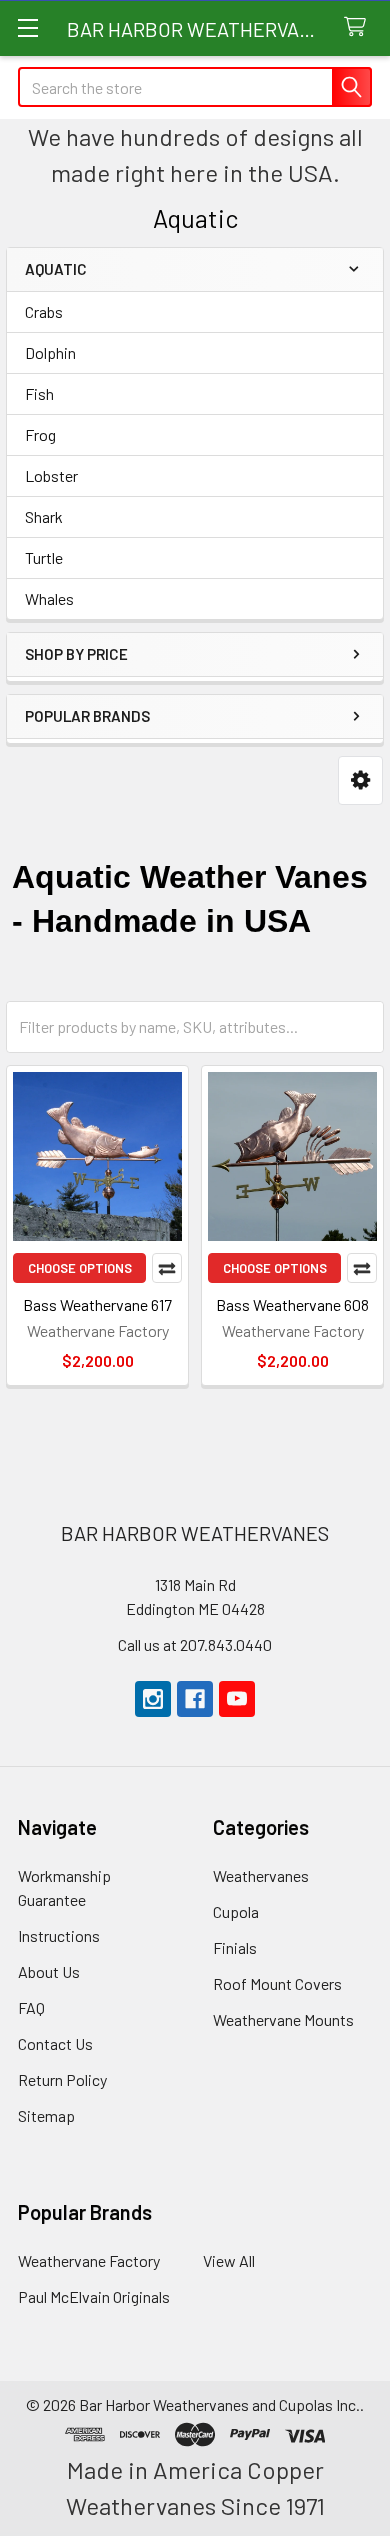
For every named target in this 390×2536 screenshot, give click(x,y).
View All (229, 2260)
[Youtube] (237, 1699)
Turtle (44, 557)
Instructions (59, 1935)
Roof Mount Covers (277, 1983)
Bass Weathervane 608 (292, 1304)
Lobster (51, 475)
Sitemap (46, 2115)
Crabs (44, 311)
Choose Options (80, 1268)
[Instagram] (153, 1699)
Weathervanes (261, 1875)
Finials (235, 1947)
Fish (39, 393)
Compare (167, 1268)
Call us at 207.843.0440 (195, 1644)
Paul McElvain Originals (94, 2296)
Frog (40, 434)
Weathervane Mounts (283, 2019)
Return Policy (62, 2079)
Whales (49, 598)
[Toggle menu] (27, 27)
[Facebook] (195, 1699)
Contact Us (55, 2043)
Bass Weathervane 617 (97, 1304)
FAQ (31, 2007)
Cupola (236, 1911)
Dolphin (50, 352)
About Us (49, 1971)
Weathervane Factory (89, 2260)
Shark (44, 516)
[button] (360, 780)
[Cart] (359, 27)
